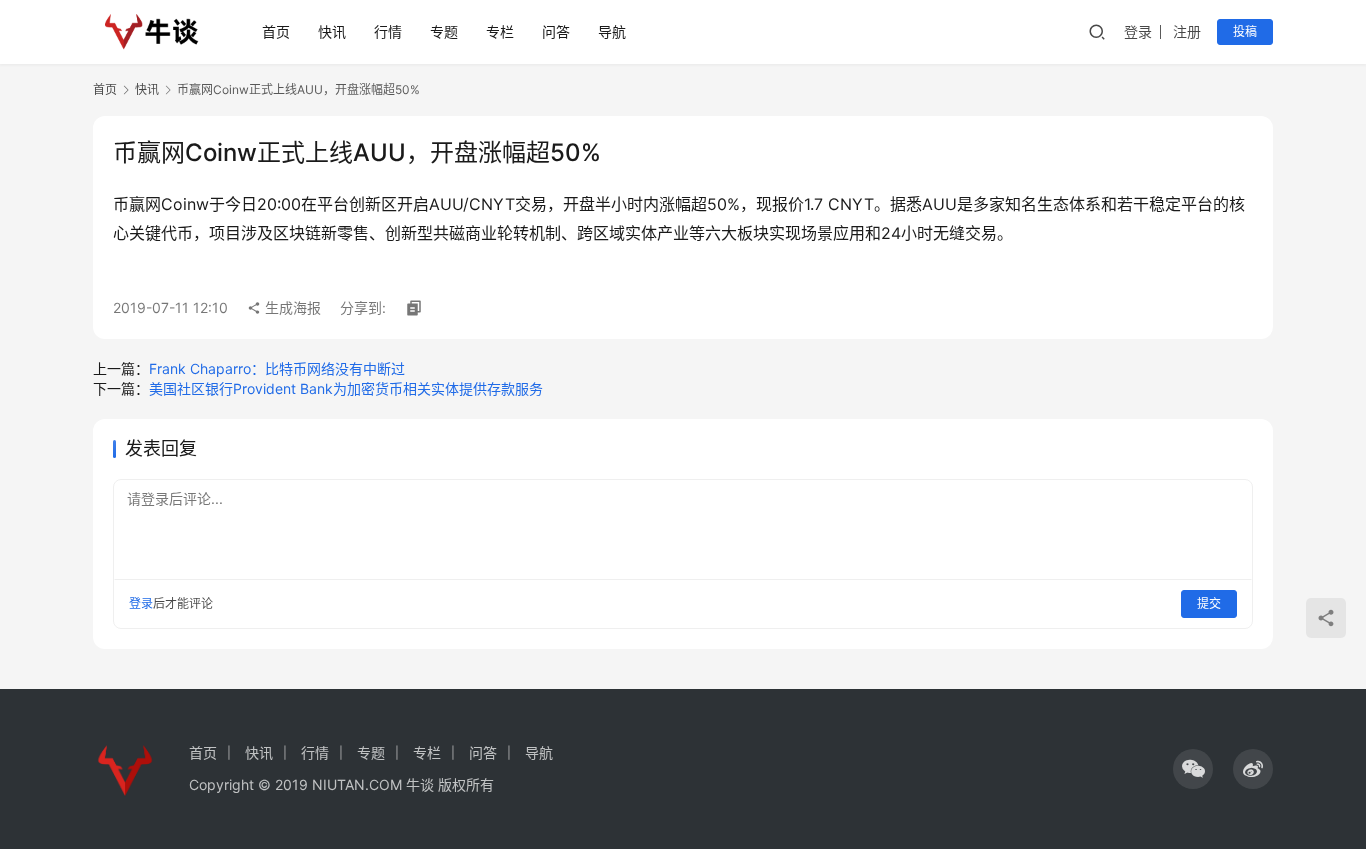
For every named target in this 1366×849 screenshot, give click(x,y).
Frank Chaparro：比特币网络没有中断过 (277, 368)
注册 (1187, 31)
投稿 (1245, 31)
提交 (1209, 603)
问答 (556, 31)
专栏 (500, 31)
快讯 (332, 31)
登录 (1138, 31)
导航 (612, 31)
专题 (444, 31)
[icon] (1193, 769)
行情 (388, 31)
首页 (276, 31)
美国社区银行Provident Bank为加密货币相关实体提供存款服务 (346, 388)
